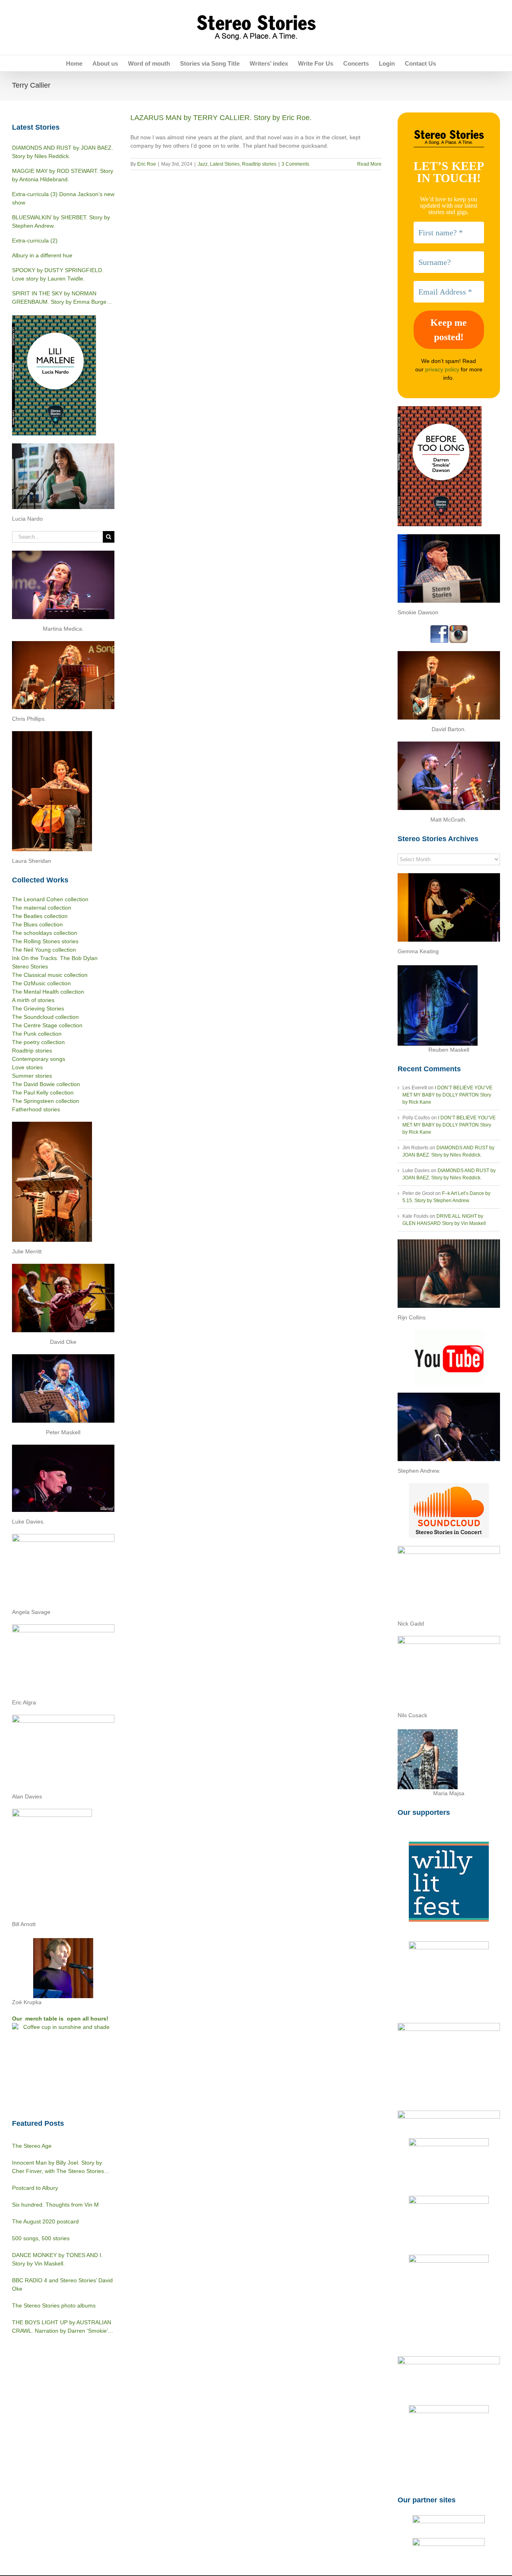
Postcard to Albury (35, 2188)
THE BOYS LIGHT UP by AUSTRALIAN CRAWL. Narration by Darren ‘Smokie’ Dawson (62, 2327)
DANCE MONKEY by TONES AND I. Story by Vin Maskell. (57, 2259)
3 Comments (295, 164)
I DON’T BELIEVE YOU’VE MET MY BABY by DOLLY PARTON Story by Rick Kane (447, 1095)
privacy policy (442, 369)
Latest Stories (225, 164)
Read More (369, 164)
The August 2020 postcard (45, 2221)
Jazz (203, 164)
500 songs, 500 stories (41, 2238)
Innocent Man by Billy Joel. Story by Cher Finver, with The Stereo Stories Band (58, 2167)
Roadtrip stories (259, 164)
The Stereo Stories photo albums (54, 2305)
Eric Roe (147, 164)
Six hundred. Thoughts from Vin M (55, 2205)
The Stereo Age (32, 2146)
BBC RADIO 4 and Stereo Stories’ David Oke (62, 2284)
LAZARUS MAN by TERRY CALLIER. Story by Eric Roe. (221, 118)
